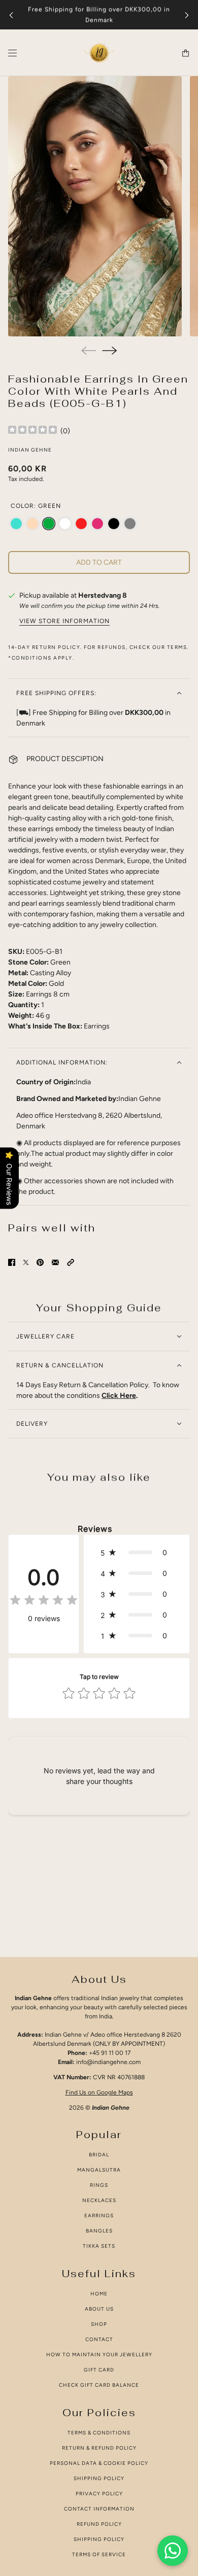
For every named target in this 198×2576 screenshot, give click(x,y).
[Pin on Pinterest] (40, 1262)
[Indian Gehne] (99, 53)
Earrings (99, 2216)
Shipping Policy (99, 2478)
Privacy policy (99, 2494)
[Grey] (130, 524)
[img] (32, 431)
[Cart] (186, 53)
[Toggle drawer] (12, 53)
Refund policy (99, 2524)
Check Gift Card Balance (99, 2385)
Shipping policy (99, 2539)
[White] (65, 524)
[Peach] (32, 524)
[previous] (11, 15)
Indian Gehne (30, 450)
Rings (99, 2185)
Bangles (99, 2231)
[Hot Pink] (97, 524)
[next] (187, 15)
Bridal (99, 2155)
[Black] (114, 524)
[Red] (81, 524)
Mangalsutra (99, 2170)
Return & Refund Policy (99, 2448)
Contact (99, 2339)
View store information (64, 621)
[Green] (49, 524)
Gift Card (99, 2370)
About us (99, 2309)
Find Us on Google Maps (99, 2092)
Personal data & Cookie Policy (99, 2463)
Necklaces (99, 2200)
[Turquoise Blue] (16, 524)
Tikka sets (99, 2246)
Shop (99, 2324)
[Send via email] (55, 1262)
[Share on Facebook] (12, 1262)
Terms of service (99, 2554)
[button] (71, 1262)
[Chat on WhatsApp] (173, 2551)
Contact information (99, 2509)
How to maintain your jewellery (99, 2355)
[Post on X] (26, 1262)
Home (99, 2294)
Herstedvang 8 (103, 595)
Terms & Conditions (99, 2433)
